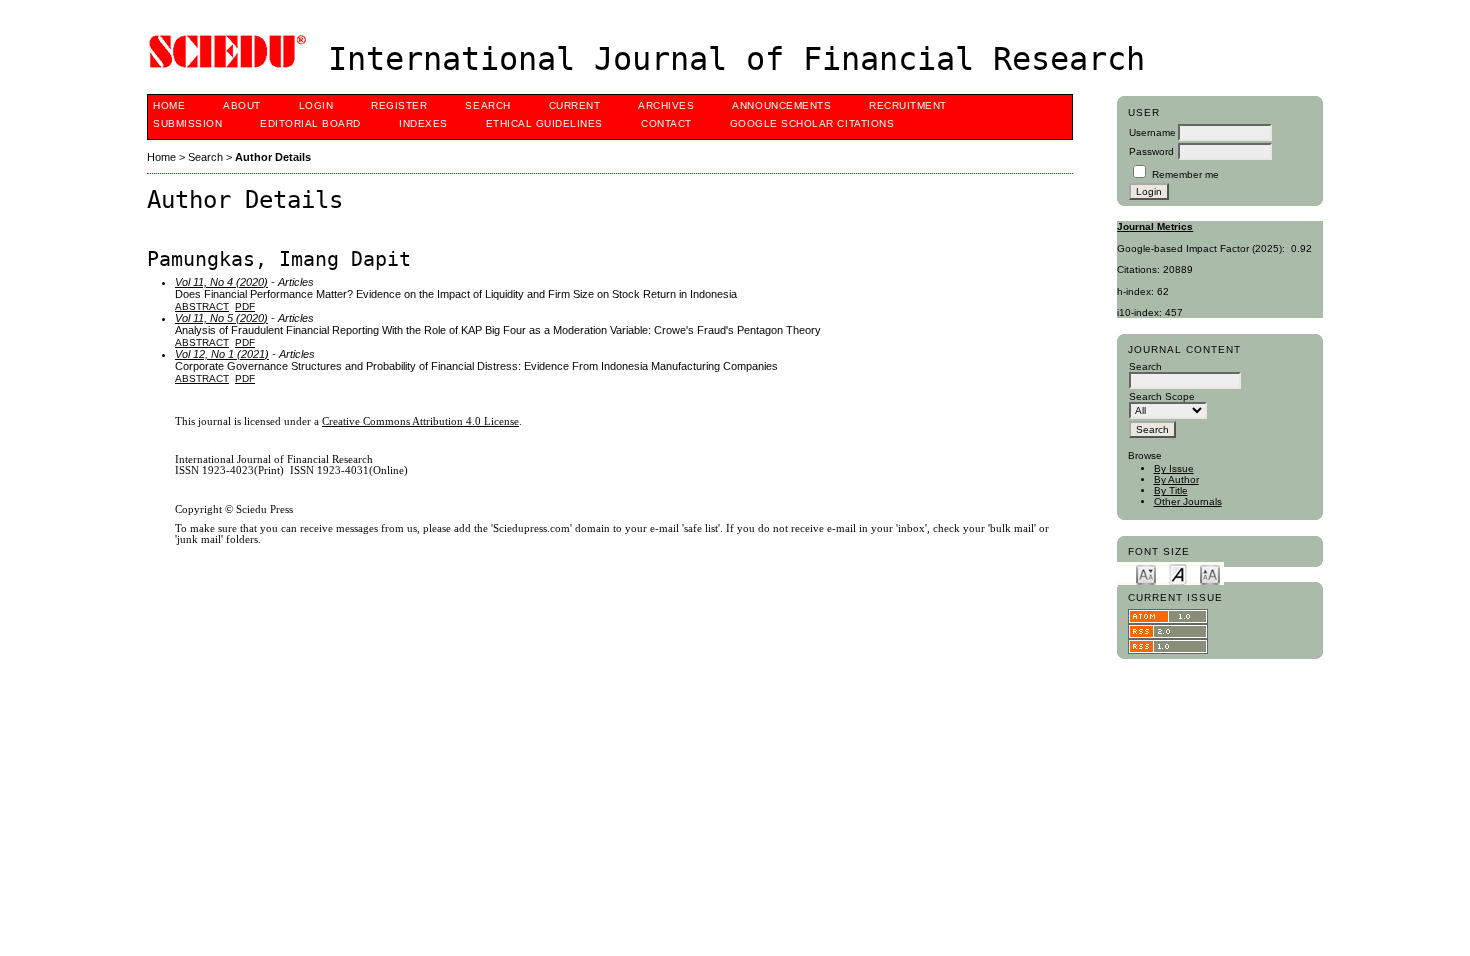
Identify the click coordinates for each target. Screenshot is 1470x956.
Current (575, 105)
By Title (1171, 490)
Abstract (202, 306)
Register (399, 105)
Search (487, 105)
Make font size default (1178, 573)
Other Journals (1188, 501)
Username (1152, 132)
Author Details (273, 157)
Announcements (781, 105)
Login (316, 105)
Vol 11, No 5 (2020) (221, 318)
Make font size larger (1210, 573)
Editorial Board (310, 123)
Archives (666, 105)
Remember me (1185, 174)
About (242, 105)
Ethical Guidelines (544, 123)
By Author (1176, 479)
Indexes (423, 123)
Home (169, 105)
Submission (187, 123)
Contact (666, 123)
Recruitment (908, 105)
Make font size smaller (1146, 573)
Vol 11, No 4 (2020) (221, 282)
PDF (245, 306)
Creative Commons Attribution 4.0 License (420, 421)
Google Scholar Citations (812, 123)
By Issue (1174, 468)
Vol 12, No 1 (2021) (222, 354)
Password (1151, 151)
